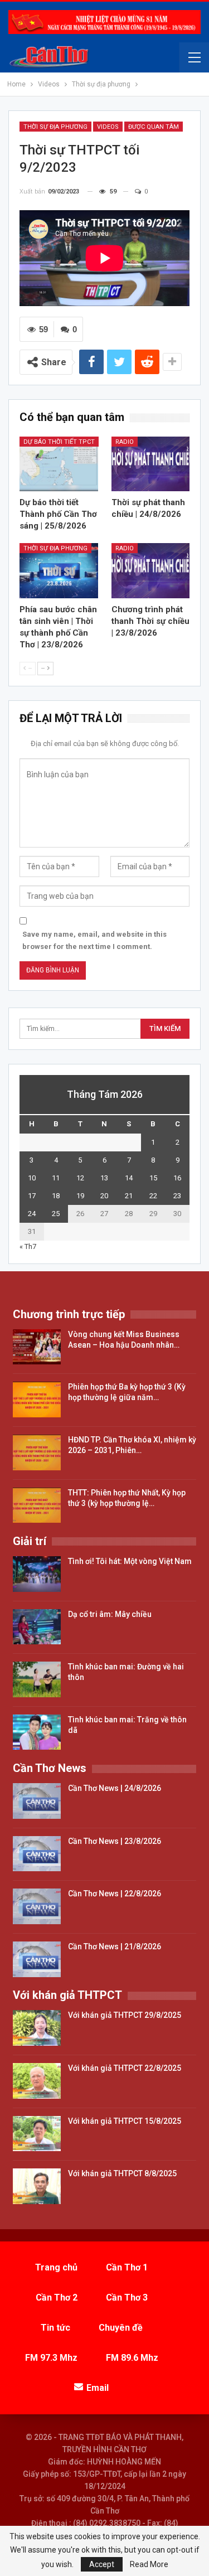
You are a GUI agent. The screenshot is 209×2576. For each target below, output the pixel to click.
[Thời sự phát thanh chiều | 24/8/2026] (151, 464)
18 (56, 1196)
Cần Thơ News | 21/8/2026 (115, 1946)
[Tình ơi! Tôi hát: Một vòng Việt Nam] (37, 1574)
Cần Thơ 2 (57, 2297)
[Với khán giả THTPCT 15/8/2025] (37, 2134)
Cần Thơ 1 (127, 2267)
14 (129, 1178)
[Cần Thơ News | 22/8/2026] (37, 1906)
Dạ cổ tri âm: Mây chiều (110, 1614)
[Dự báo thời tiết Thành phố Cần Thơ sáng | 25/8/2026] (59, 464)
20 (104, 1196)
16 (177, 1178)
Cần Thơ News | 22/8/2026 (115, 1894)
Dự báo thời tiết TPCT (59, 442)
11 (56, 1178)
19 (80, 1196)
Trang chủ (56, 2267)
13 (104, 1178)
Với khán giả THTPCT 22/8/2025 (125, 2068)
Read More (149, 2564)
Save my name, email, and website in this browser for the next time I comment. (94, 940)
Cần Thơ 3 (127, 2297)
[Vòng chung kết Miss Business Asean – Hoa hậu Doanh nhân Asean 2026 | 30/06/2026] (37, 1347)
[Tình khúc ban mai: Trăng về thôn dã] (37, 1732)
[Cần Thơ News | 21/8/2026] (37, 1959)
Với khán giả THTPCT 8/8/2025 (122, 2173)
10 (32, 1178)
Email (98, 2388)
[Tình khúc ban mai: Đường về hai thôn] (37, 1679)
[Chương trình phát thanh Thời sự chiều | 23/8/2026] (151, 570)
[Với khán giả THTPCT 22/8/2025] (37, 2081)
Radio (125, 442)
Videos (108, 127)
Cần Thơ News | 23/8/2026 (115, 1841)
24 (32, 1214)
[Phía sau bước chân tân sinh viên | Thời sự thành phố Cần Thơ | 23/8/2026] (59, 570)
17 (32, 1196)
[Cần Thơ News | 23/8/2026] (37, 1854)
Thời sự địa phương (55, 127)
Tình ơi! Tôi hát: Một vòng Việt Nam (130, 1561)
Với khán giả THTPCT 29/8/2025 (125, 2015)
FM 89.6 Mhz (132, 2358)
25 (56, 1214)
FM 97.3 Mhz (51, 2358)
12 (80, 1178)
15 (153, 1178)
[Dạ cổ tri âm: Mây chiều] (37, 1627)
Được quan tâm (154, 127)
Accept (102, 2564)
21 (129, 1196)
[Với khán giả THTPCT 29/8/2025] (37, 2028)
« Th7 (28, 1246)
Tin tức (55, 2328)
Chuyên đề (121, 2328)
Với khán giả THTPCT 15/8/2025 (125, 2121)
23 (177, 1196)
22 (153, 1196)
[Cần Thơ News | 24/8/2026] (37, 1801)
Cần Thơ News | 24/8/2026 (115, 1788)
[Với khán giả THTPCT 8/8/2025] (37, 2186)
